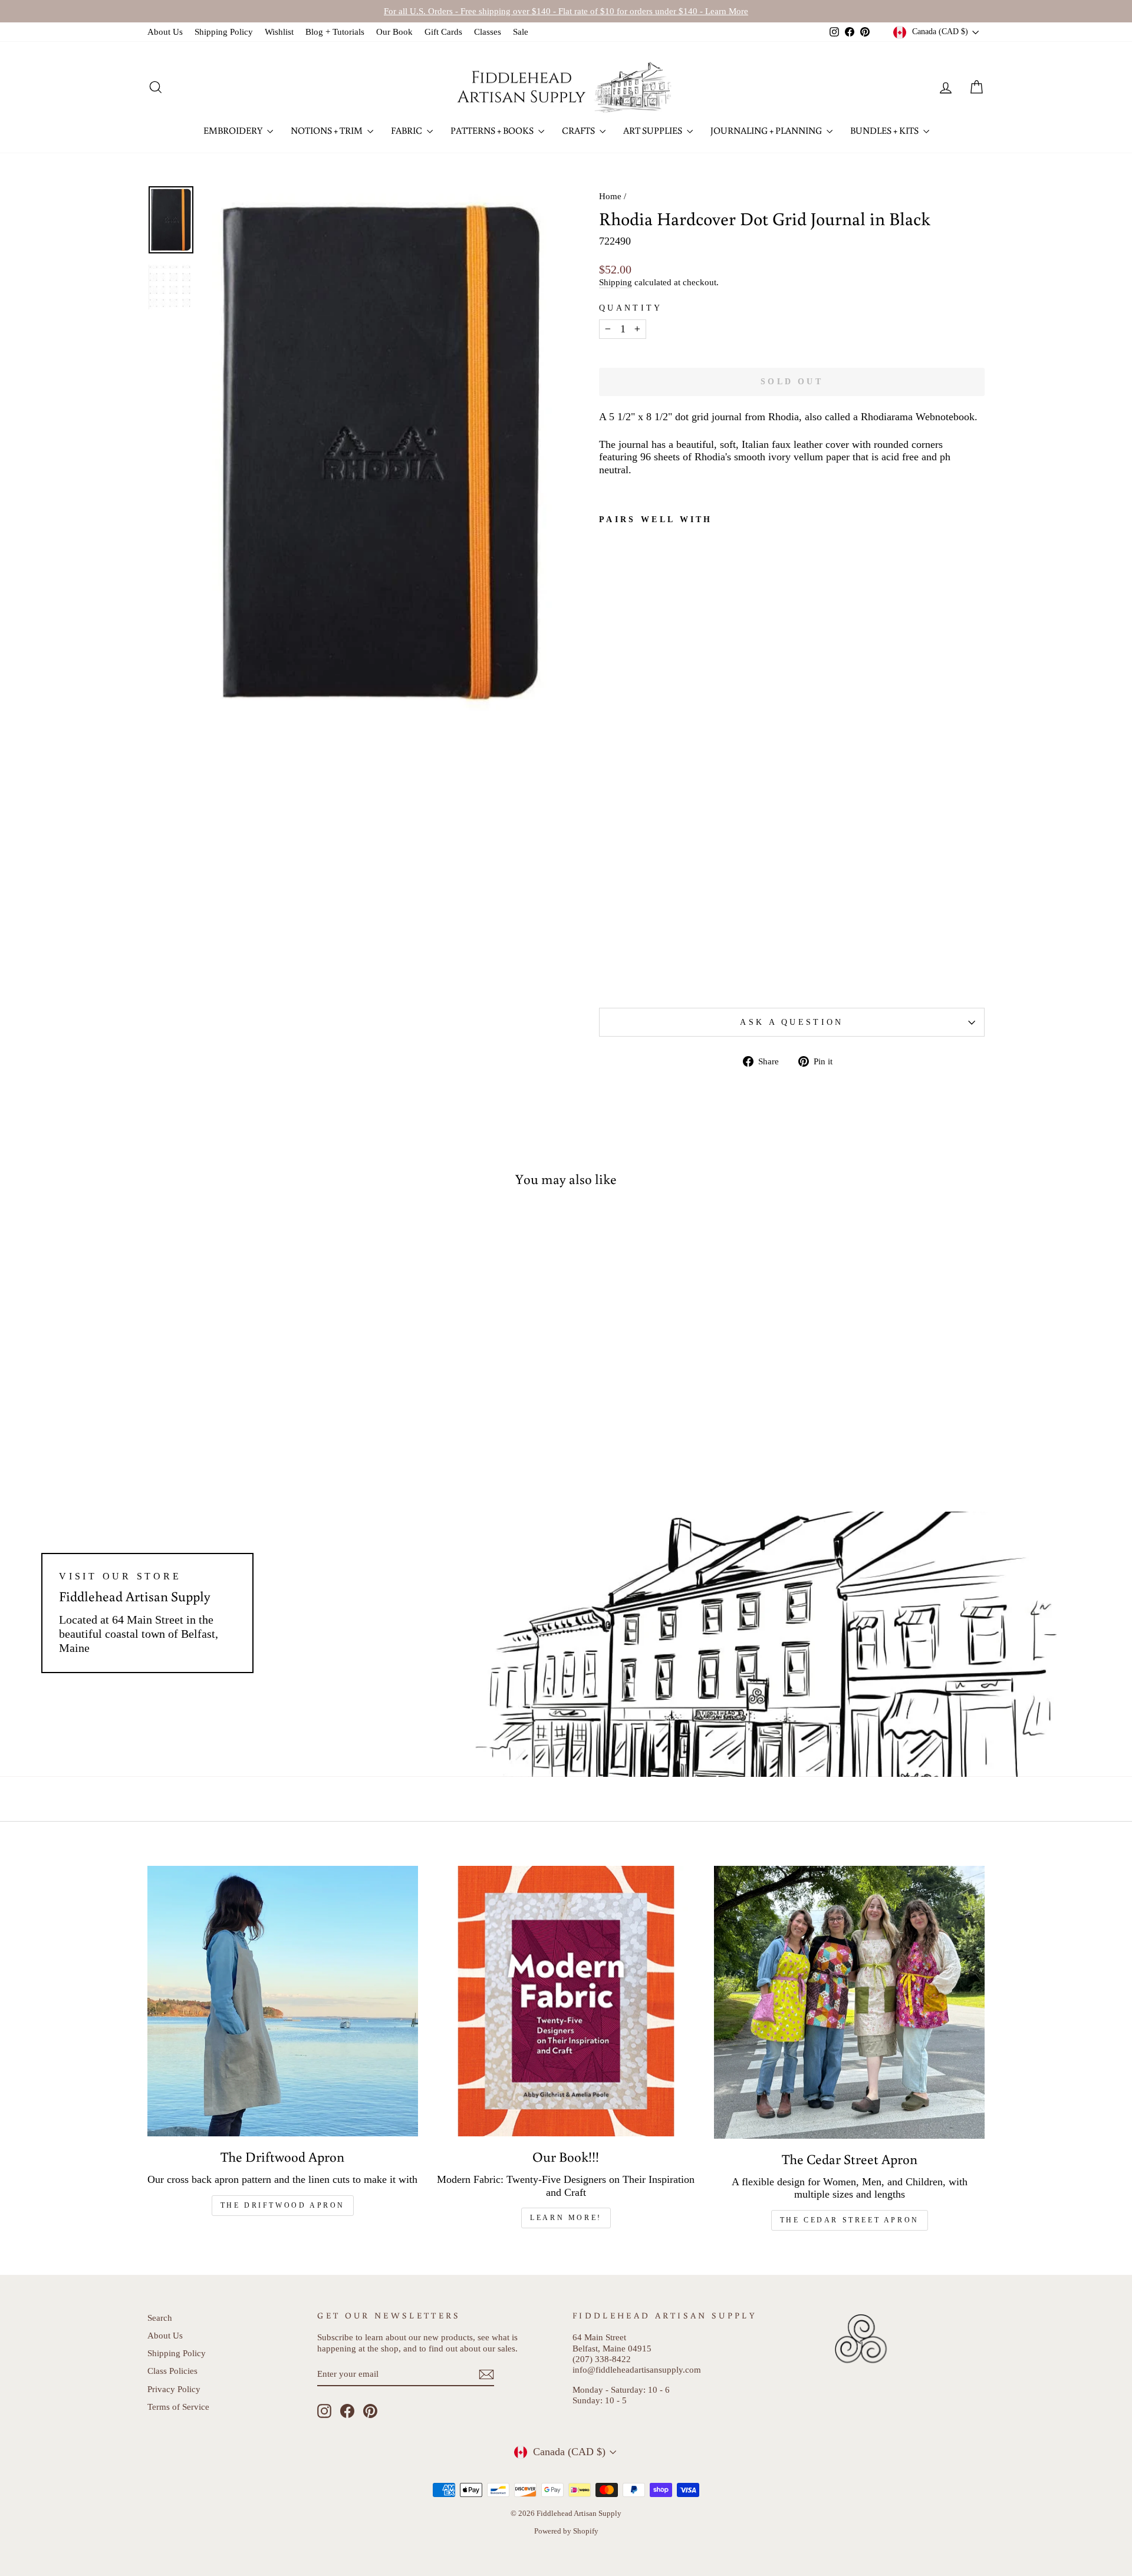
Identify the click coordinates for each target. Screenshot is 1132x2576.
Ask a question (792, 1022)
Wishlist (279, 32)
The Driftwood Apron (283, 2205)
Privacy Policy (174, 2389)
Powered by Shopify (566, 2531)
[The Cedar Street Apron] (849, 2002)
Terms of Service (178, 2407)
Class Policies (172, 2371)
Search (160, 2318)
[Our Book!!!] (566, 2001)
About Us (165, 32)
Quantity (631, 308)
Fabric (407, 130)
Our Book (394, 32)
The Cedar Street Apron (850, 2220)
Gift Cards (443, 32)
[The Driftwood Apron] (283, 2001)
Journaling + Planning (767, 130)
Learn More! (566, 2218)
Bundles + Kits (885, 130)
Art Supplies (654, 130)
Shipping (616, 282)
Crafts (579, 130)
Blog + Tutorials (335, 32)
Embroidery (234, 130)
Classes (488, 32)
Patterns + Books (493, 130)
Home (610, 196)
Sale (521, 32)
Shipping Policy (224, 32)
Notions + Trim (328, 130)
